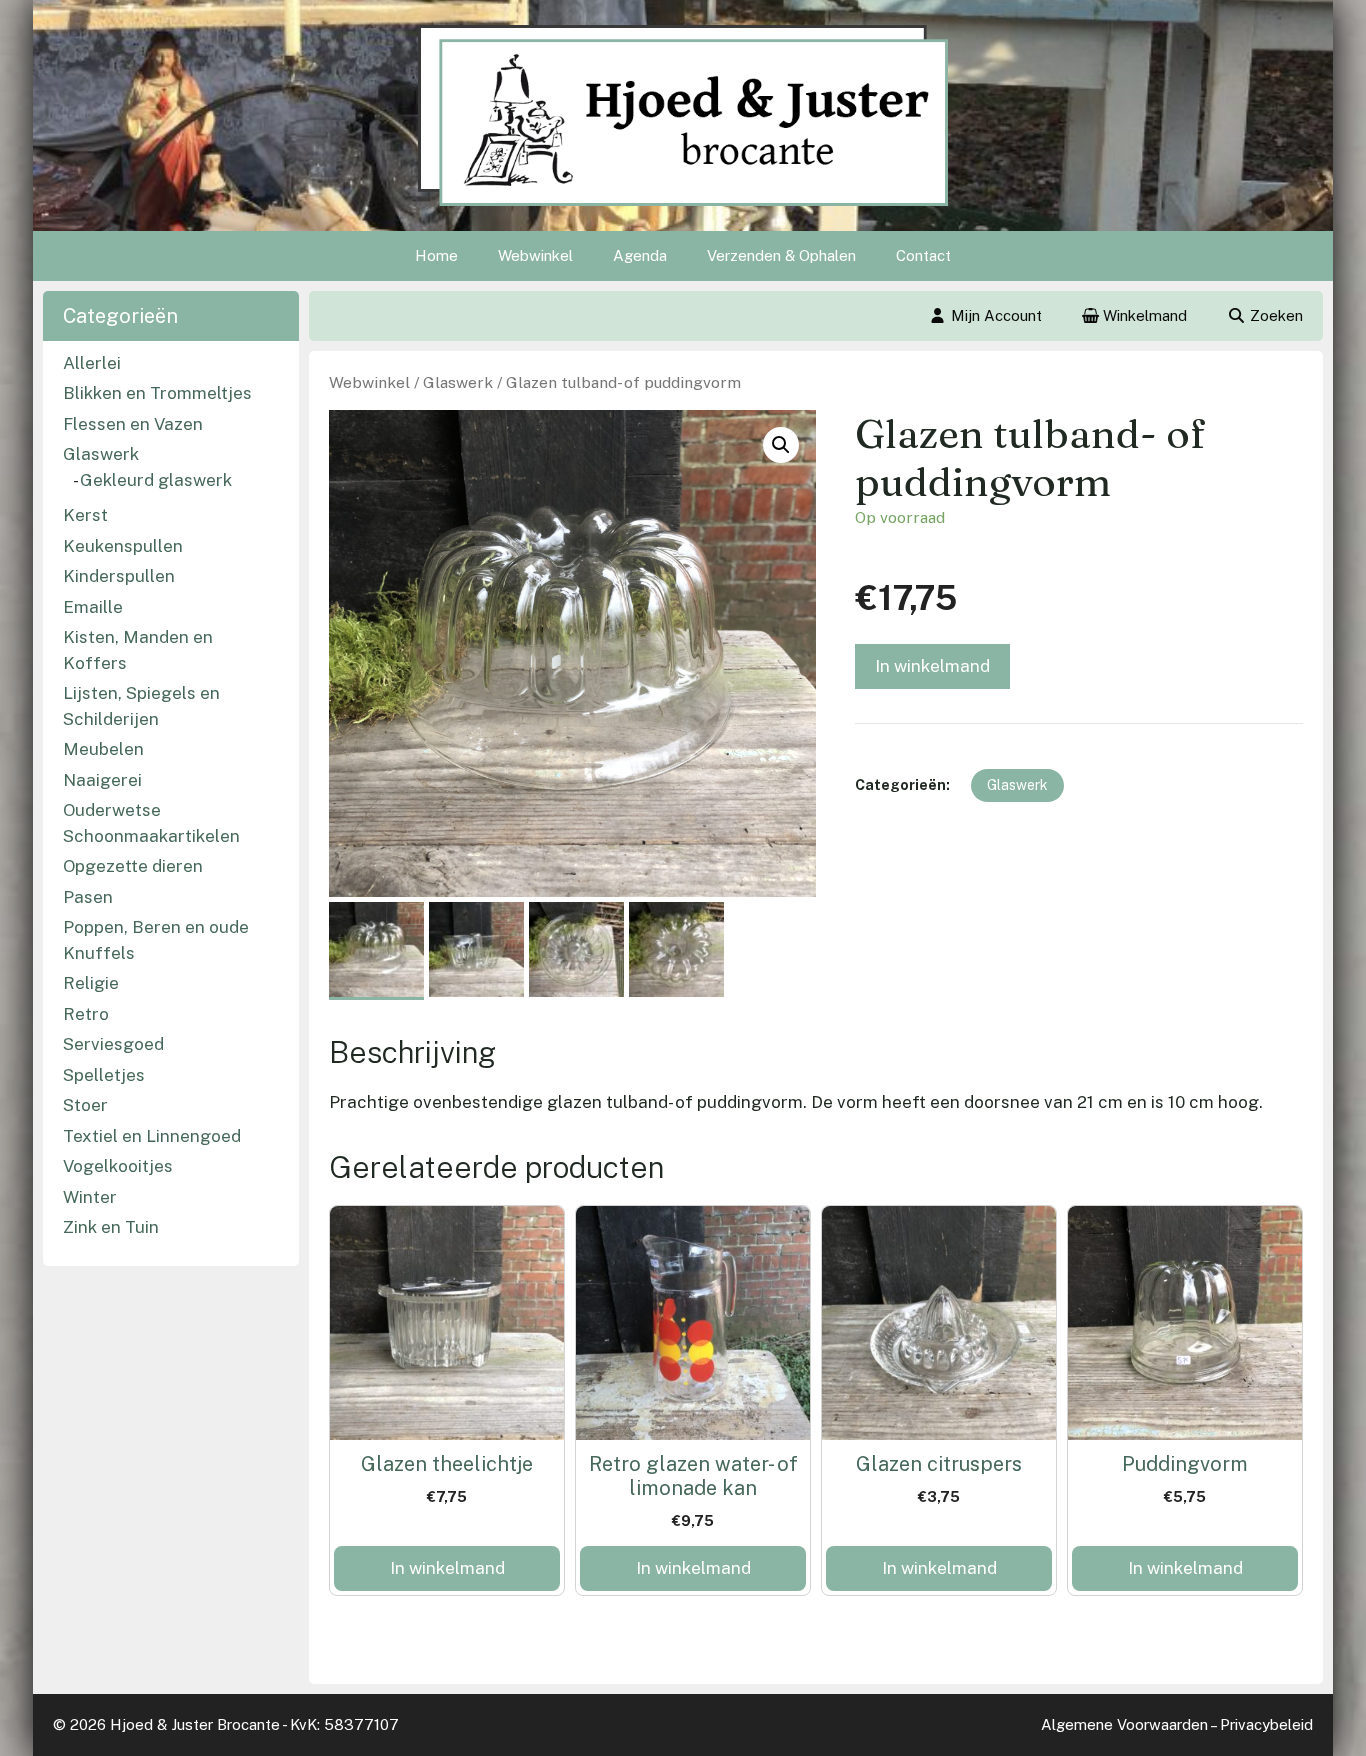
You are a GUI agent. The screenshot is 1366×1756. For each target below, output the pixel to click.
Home (436, 255)
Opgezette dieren (133, 866)
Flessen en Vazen (133, 424)
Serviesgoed (113, 1044)
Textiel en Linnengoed (152, 1136)
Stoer (85, 1105)
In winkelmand (932, 666)
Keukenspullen (123, 546)
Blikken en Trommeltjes (157, 393)
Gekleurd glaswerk (156, 480)
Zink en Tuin (111, 1227)
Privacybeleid (1266, 1724)
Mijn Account (996, 315)
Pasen (88, 897)
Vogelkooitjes (118, 1166)
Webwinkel (535, 255)
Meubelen (103, 749)
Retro (86, 1014)
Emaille (93, 607)
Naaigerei (102, 780)
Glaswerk (458, 382)
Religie (91, 983)
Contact (923, 255)
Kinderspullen (119, 576)
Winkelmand (1143, 315)
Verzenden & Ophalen (781, 255)
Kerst (85, 515)
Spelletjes (104, 1075)
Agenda (640, 255)
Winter (90, 1197)
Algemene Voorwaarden (1124, 1724)
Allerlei (92, 363)
